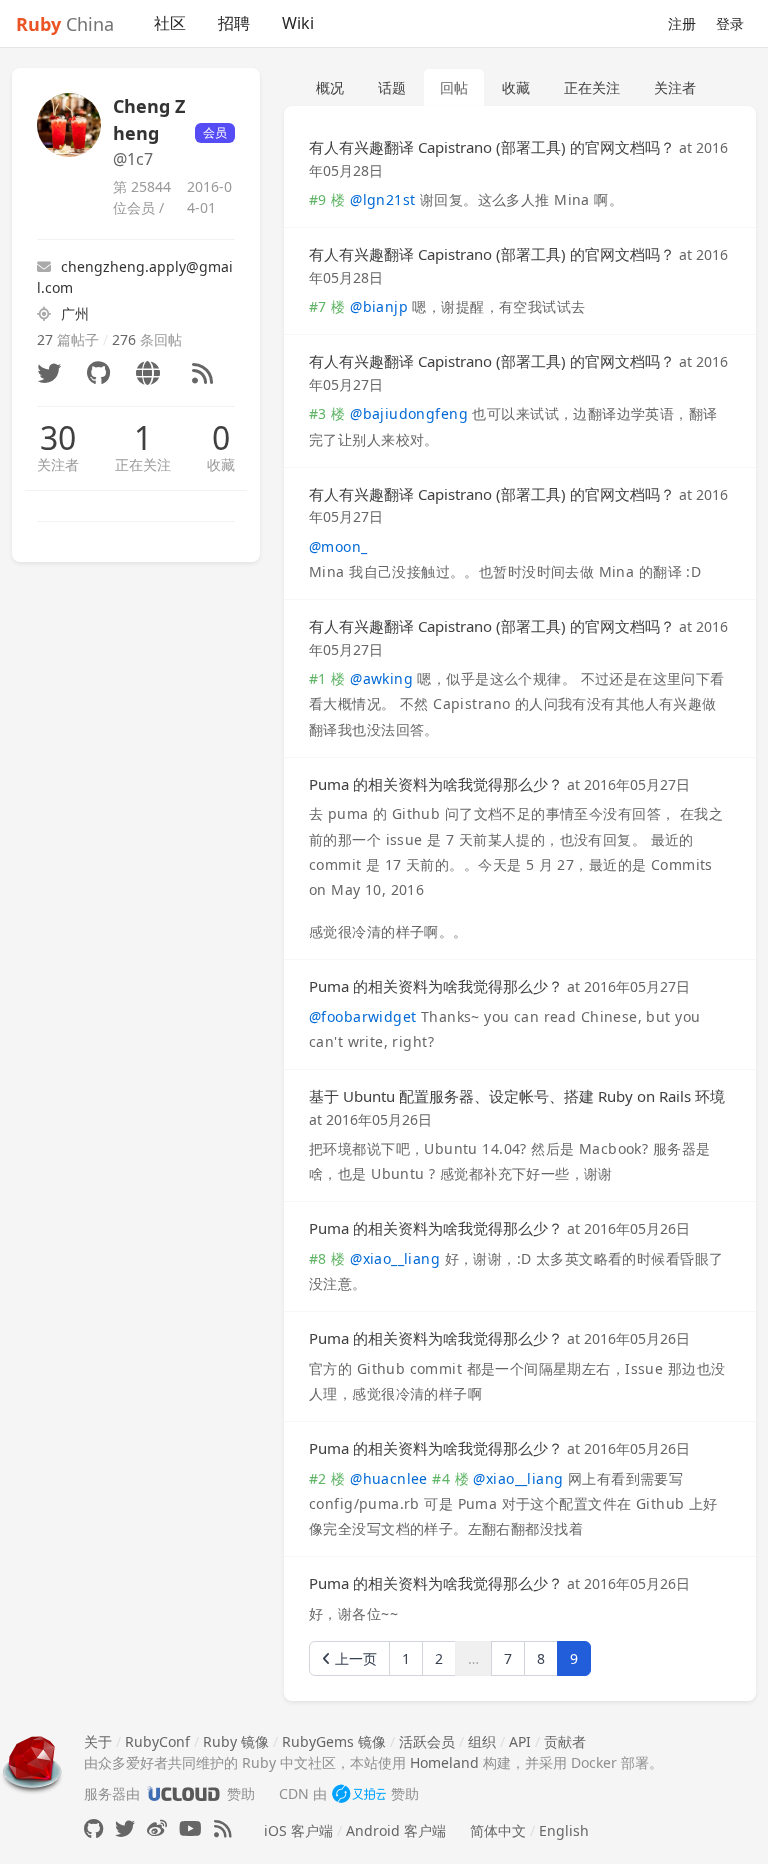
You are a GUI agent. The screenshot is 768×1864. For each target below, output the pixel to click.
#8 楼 (327, 1258)
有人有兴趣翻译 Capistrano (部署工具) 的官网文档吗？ (492, 147)
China (65, 24)
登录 (730, 23)
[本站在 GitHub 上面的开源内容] (93, 1828)
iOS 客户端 (298, 1830)
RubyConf (157, 1741)
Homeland (444, 1762)
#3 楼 (327, 413)
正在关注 (143, 464)
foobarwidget (362, 1016)
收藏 (221, 464)
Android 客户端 (396, 1830)
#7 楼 (327, 306)
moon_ (338, 546)
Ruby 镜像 (236, 1741)
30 (58, 438)
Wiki (298, 23)
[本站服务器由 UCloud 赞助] (183, 1793)
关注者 (58, 464)
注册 (682, 23)
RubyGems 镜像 (334, 1741)
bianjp (379, 306)
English (564, 1830)
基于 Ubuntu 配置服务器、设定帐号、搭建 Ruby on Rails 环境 (517, 1096)
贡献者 (565, 1741)
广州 (75, 313)
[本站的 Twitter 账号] (125, 1828)
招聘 (234, 23)
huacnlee (389, 1478)
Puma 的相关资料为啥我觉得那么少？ (436, 784)
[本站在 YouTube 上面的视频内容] (190, 1828)
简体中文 (498, 1830)
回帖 (454, 87)
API (520, 1741)
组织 (482, 1741)
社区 (170, 23)
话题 (392, 87)
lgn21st (382, 199)
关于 (98, 1741)
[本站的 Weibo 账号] (157, 1828)
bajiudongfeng (409, 413)
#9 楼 (327, 199)
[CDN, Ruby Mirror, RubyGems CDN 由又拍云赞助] (359, 1793)
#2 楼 (327, 1478)
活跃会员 (427, 1741)
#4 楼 (450, 1478)
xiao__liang (395, 1258)
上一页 (354, 1658)
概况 (330, 87)
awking (381, 678)
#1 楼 (327, 678)
